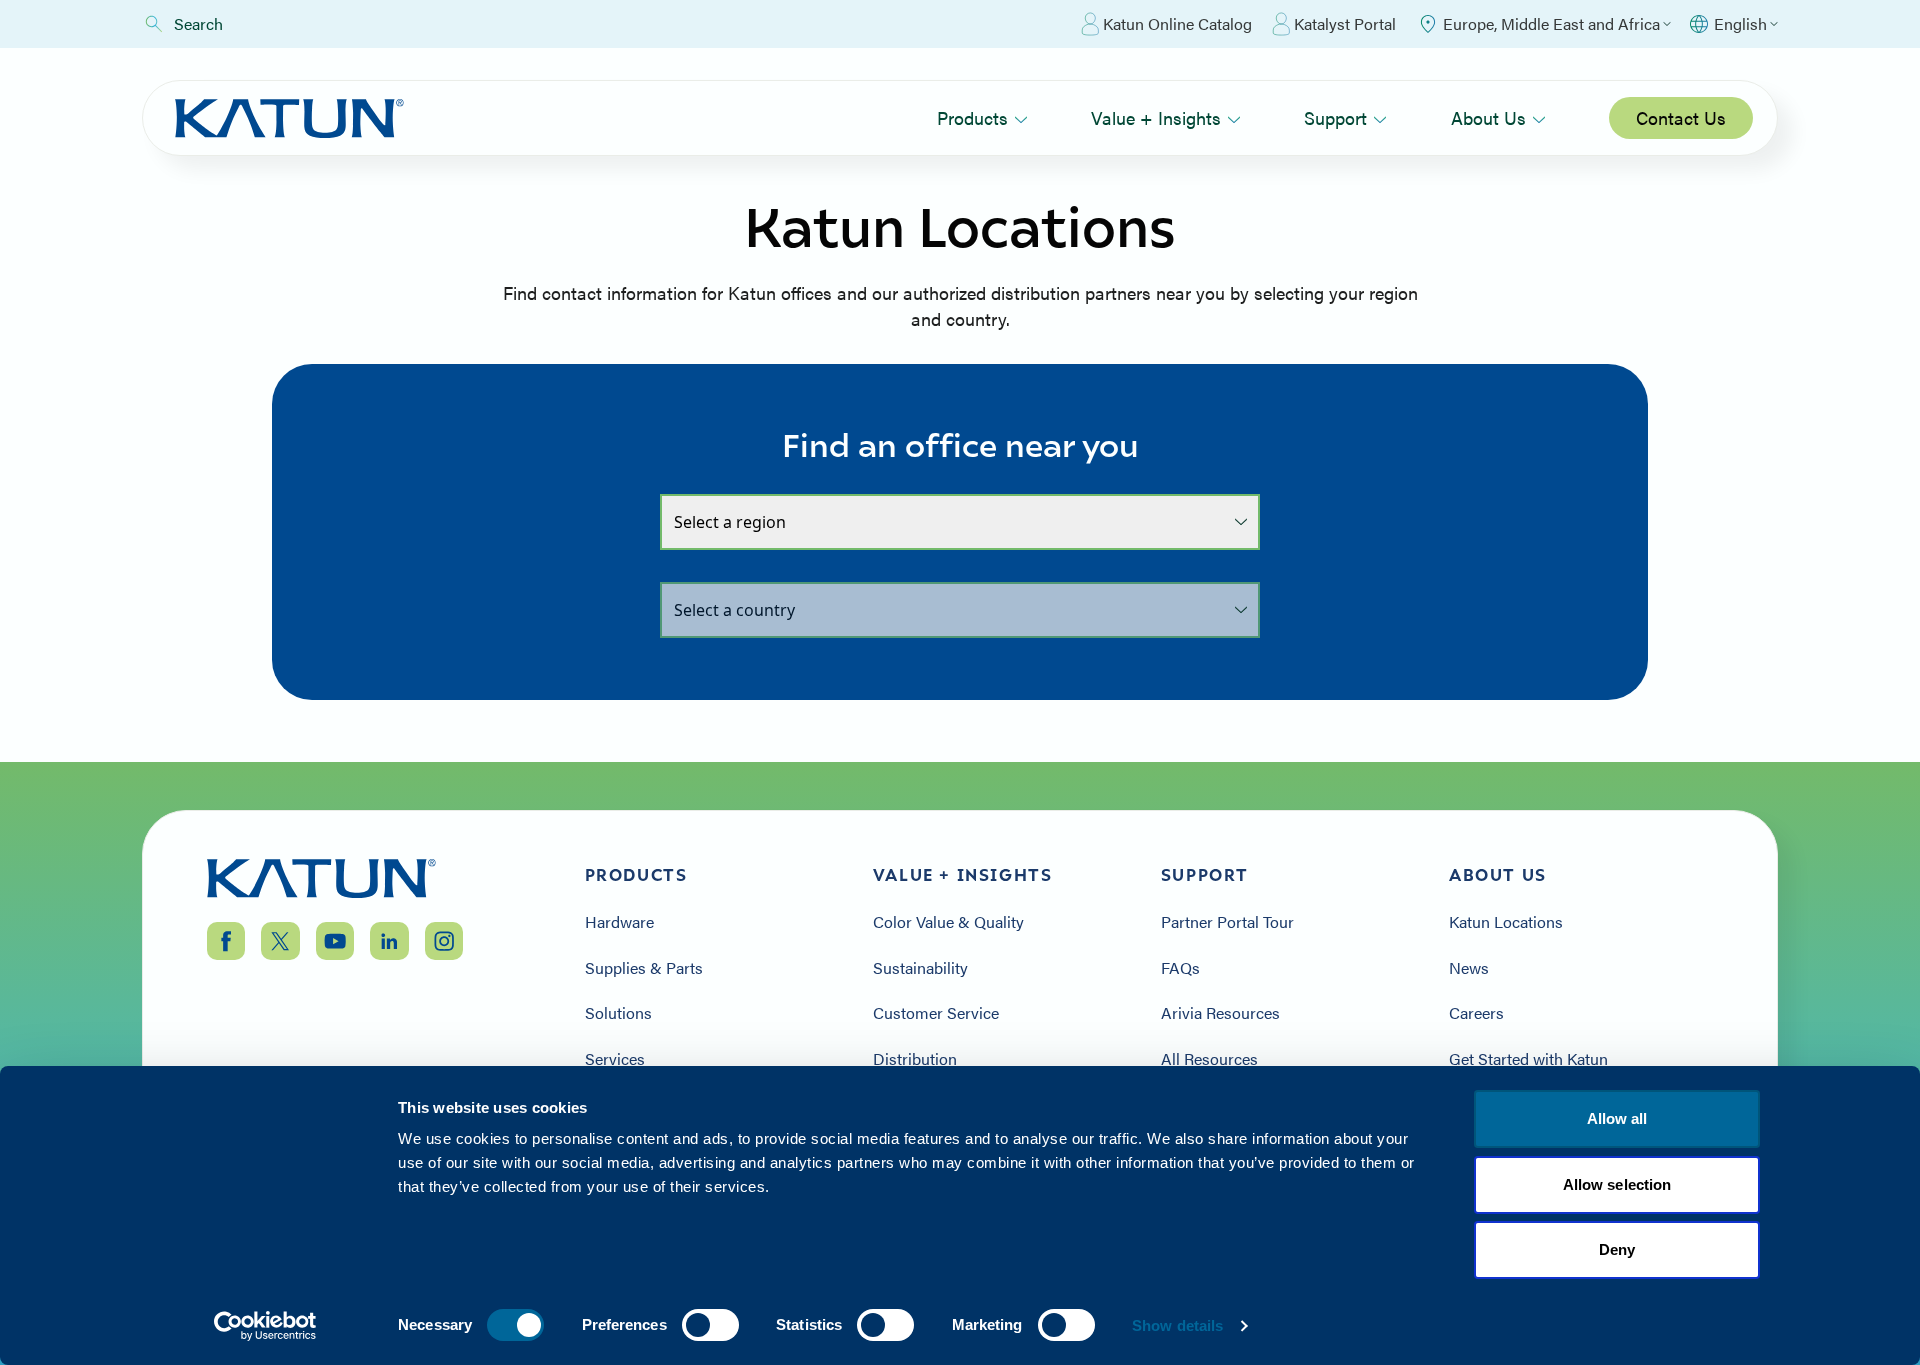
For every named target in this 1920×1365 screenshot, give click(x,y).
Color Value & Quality (948, 922)
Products (972, 117)
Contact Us (1681, 117)
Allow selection (1617, 1184)
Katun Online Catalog (1177, 23)
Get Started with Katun (1528, 1059)
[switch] (710, 1325)
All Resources (1209, 1059)
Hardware (619, 922)
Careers (1476, 1013)
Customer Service (936, 1013)
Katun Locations (1506, 922)
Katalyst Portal (1345, 23)
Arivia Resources (1220, 1013)
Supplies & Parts (644, 968)
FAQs (1180, 968)
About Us (1488, 117)
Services (615, 1059)
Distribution (915, 1059)
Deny (1617, 1249)
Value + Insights (1156, 117)
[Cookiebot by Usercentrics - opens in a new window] (265, 1326)
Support (1335, 117)
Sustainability (920, 968)
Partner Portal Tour (1227, 922)
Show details (1177, 1325)
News (1469, 968)
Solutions (618, 1013)
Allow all (1617, 1118)
